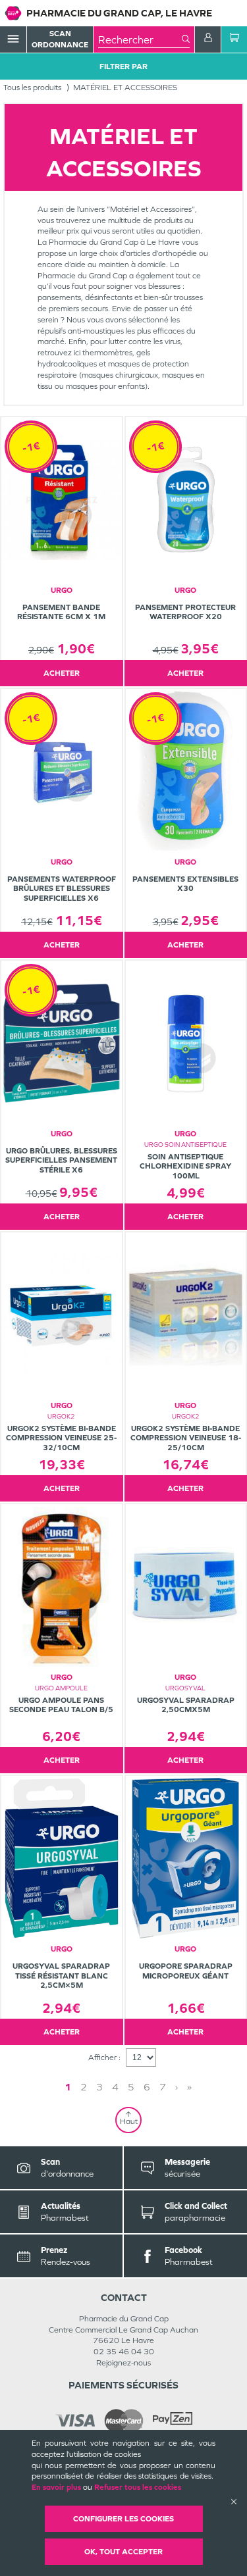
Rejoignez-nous (123, 2363)
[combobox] (140, 39)
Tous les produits (32, 88)
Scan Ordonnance (60, 39)
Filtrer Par (123, 66)
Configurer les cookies (123, 2519)
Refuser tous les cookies (138, 2487)
